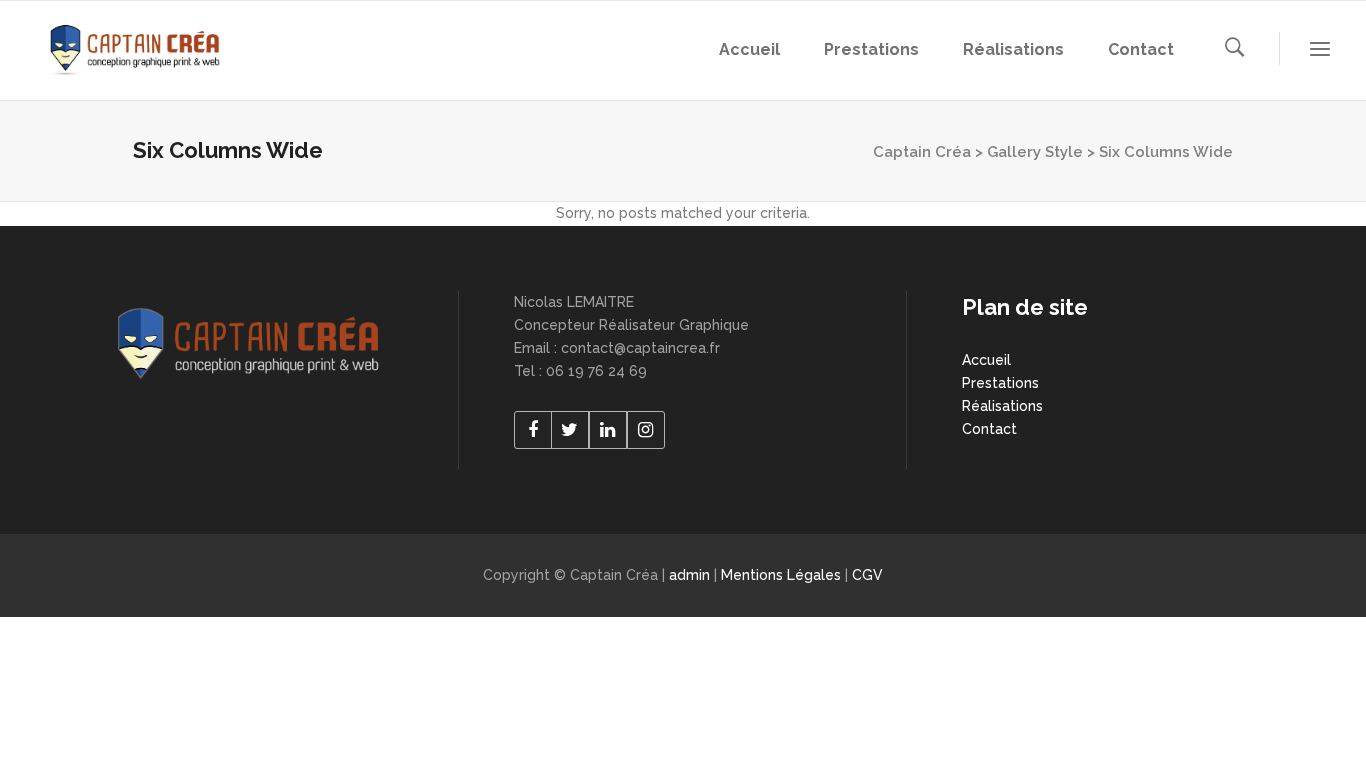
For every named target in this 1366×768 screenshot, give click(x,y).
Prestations (1000, 383)
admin (691, 575)
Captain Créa (922, 152)
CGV (867, 575)
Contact (989, 429)
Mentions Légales (783, 575)
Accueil (986, 360)
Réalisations (1002, 406)
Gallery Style (1035, 152)
